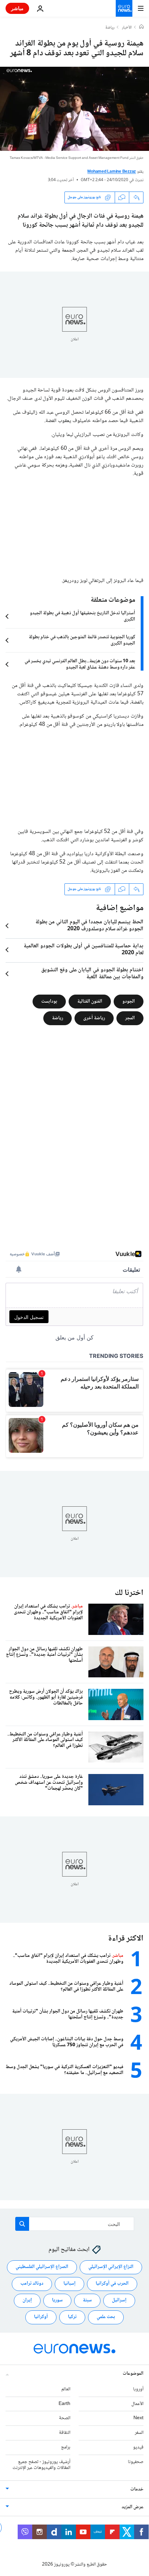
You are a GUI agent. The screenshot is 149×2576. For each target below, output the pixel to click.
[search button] (22, 2224)
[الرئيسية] (141, 27)
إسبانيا (69, 2284)
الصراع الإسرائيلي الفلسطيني (42, 2267)
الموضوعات (133, 2373)
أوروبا (138, 2389)
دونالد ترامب (32, 2284)
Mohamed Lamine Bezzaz (112, 172)
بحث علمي (106, 2317)
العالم (66, 2389)
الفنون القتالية (90, 1001)
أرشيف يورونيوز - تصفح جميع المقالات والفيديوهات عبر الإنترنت (41, 2465)
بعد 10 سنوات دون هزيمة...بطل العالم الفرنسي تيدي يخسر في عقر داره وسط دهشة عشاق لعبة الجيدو (80, 664)
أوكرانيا (41, 2317)
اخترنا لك (129, 1593)
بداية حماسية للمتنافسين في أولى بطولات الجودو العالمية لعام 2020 (84, 950)
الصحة (65, 2418)
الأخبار (127, 28)
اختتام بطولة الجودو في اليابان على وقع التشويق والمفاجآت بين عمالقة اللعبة (92, 974)
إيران (27, 2300)
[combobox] (75, 2224)
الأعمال (137, 2404)
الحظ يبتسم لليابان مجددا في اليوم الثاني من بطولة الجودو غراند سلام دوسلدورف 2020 (89, 926)
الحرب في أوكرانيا (112, 2284)
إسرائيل (119, 2300)
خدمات (137, 2489)
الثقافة (65, 2433)
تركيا (72, 2317)
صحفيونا (136, 2462)
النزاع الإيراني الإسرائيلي (111, 2267)
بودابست (49, 1001)
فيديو (138, 2447)
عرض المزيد (133, 2507)
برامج (66, 2447)
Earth (64, 2404)
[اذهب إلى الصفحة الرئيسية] (124, 8)
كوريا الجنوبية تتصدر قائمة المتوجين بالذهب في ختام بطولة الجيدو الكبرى (82, 640)
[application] (74, 109)
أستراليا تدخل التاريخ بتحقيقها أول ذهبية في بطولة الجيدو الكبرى (82, 616)
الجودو (129, 1001)
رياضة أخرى (94, 1018)
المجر (130, 1018)
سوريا (57, 2300)
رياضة (110, 28)
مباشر (17, 8)
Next (138, 2418)
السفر (139, 2433)
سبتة (87, 2300)
